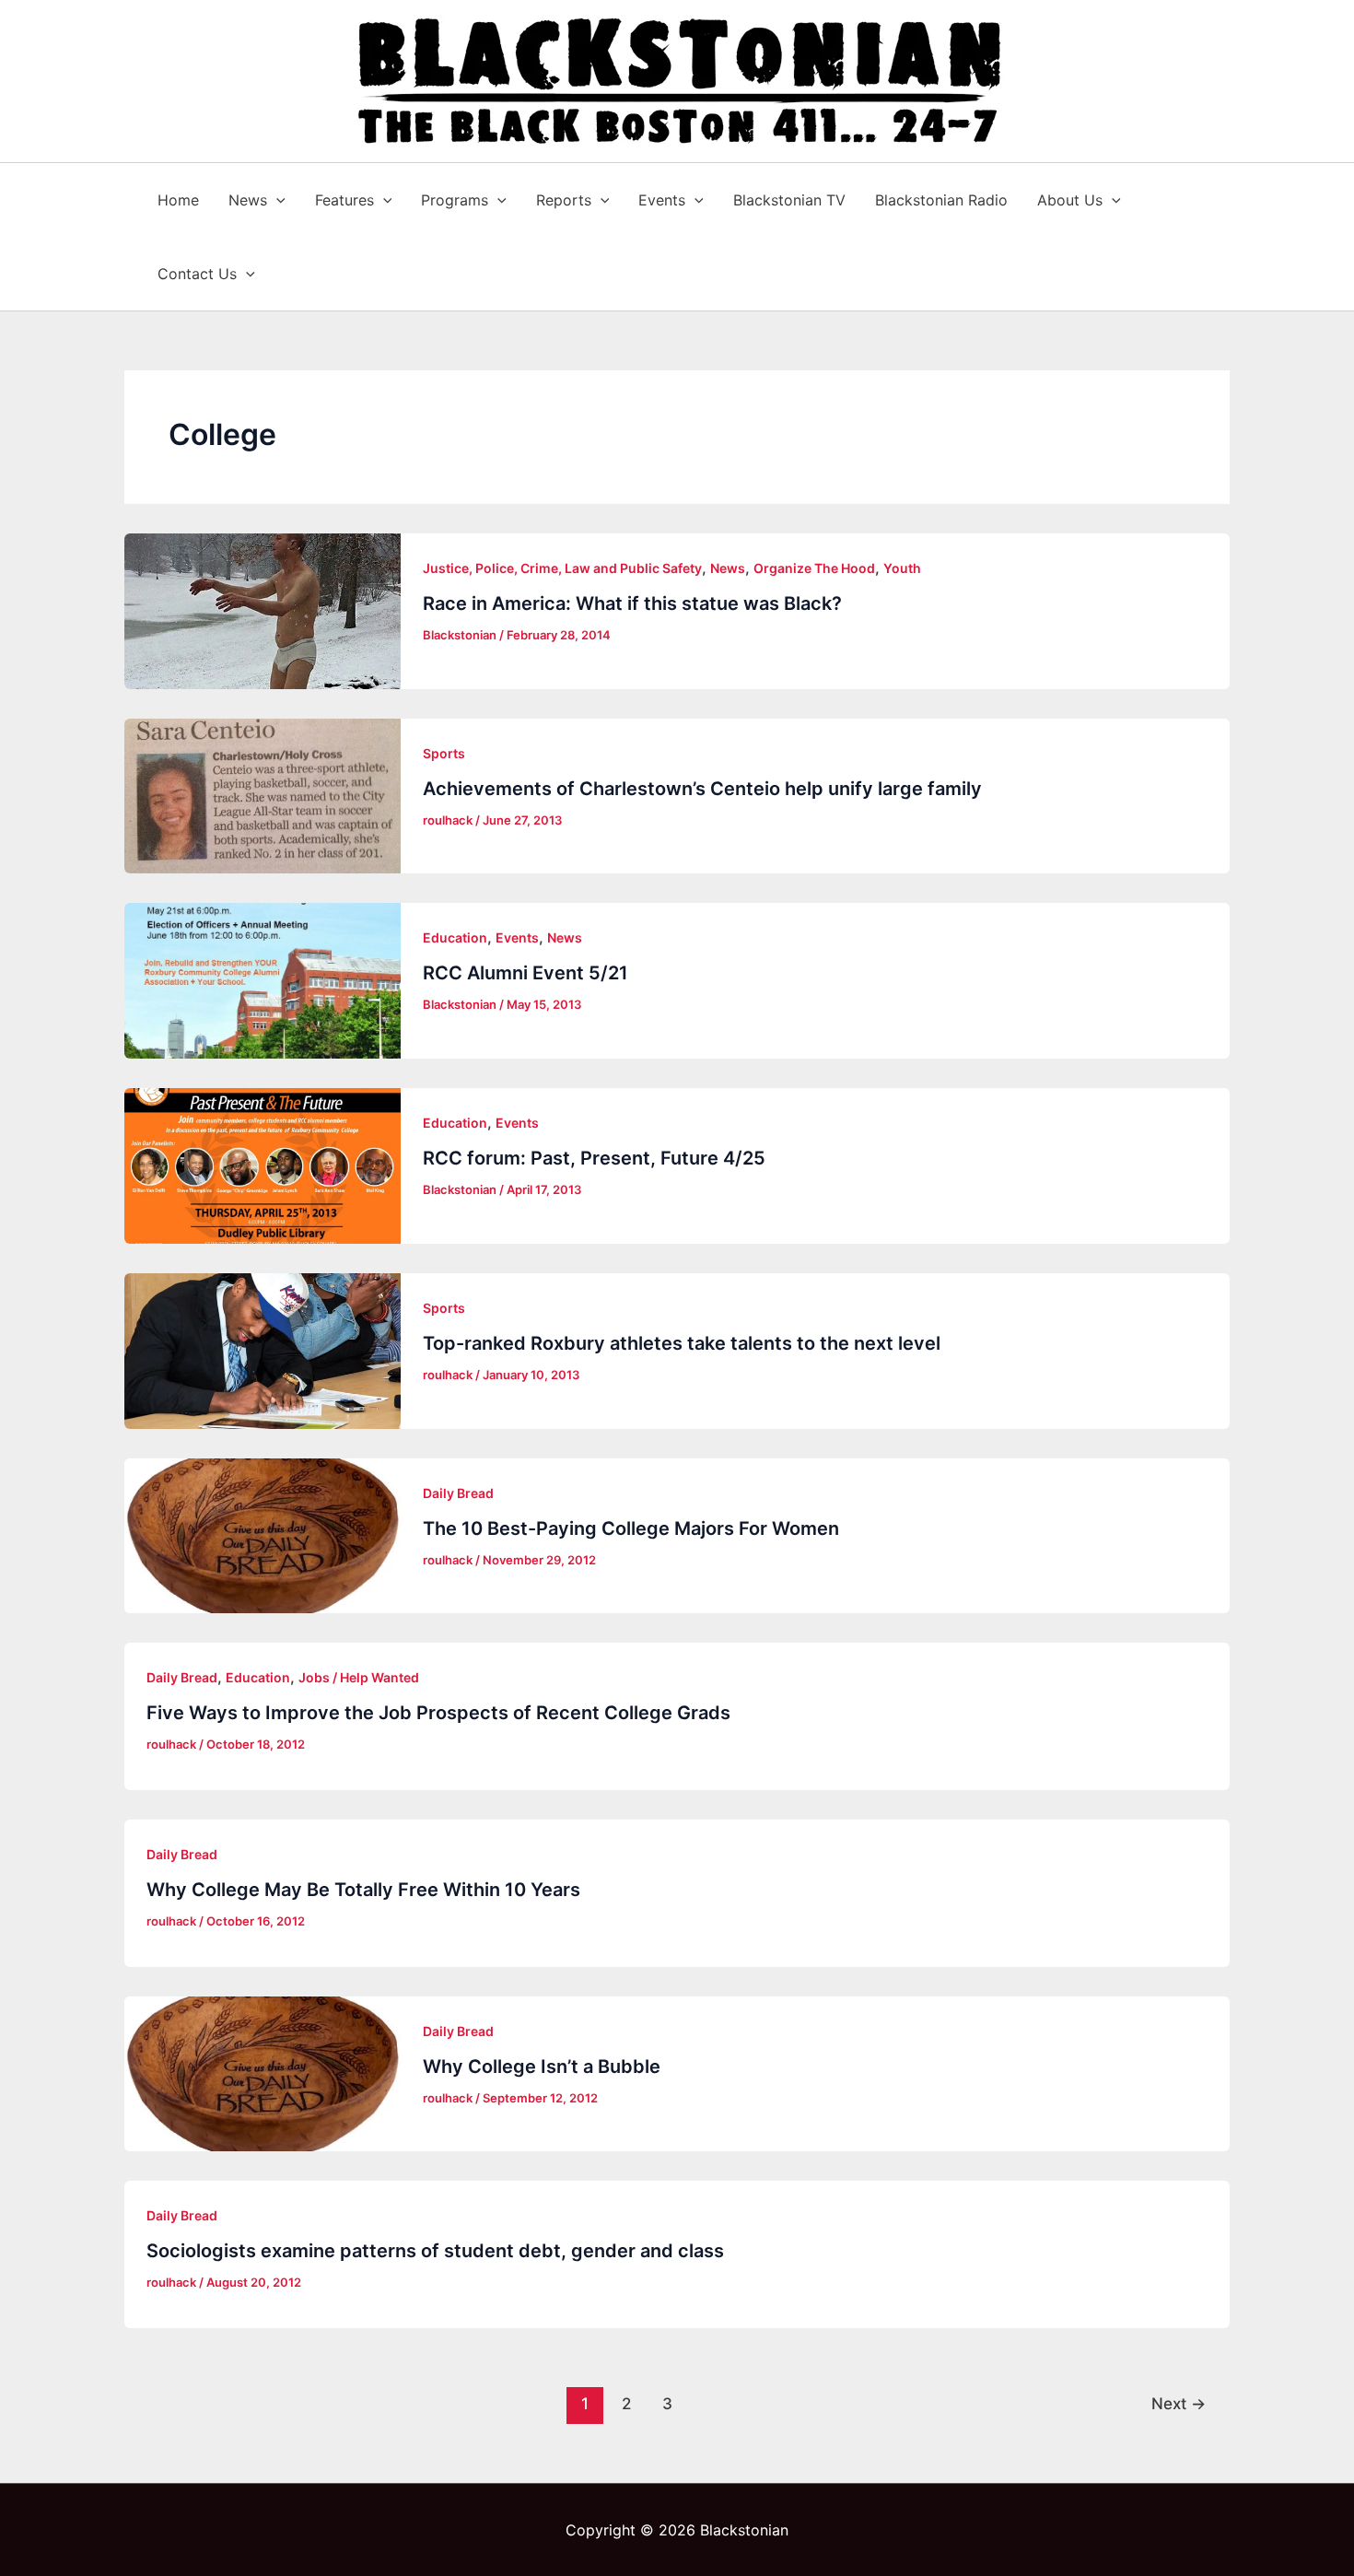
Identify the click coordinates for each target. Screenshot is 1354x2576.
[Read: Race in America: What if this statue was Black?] (263, 611)
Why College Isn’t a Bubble (542, 2067)
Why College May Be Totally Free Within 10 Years (363, 1890)
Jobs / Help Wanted (359, 1677)
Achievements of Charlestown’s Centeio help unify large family (702, 789)
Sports (444, 753)
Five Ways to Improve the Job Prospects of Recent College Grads (438, 1713)
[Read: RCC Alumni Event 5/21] (263, 981)
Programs (455, 200)
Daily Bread (458, 1493)
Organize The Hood (814, 568)
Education (455, 937)
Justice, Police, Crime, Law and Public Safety (562, 568)
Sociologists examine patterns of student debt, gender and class (435, 2251)
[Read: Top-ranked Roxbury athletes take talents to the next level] (263, 1351)
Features (344, 200)
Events (662, 200)
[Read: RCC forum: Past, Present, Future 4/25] (263, 1166)
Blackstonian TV (789, 200)
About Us (1070, 200)
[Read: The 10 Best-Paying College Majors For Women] (263, 1536)
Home (178, 200)
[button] (276, 200)
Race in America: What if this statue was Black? (632, 603)
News (248, 200)
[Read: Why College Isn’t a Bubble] (263, 2074)
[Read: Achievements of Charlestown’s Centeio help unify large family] (263, 796)
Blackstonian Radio (941, 200)
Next (1179, 2403)
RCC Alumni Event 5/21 (525, 973)
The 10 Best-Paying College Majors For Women (631, 1528)
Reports (564, 200)
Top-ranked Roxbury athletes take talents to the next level (682, 1343)
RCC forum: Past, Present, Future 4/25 (594, 1158)
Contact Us (197, 274)
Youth (902, 568)
